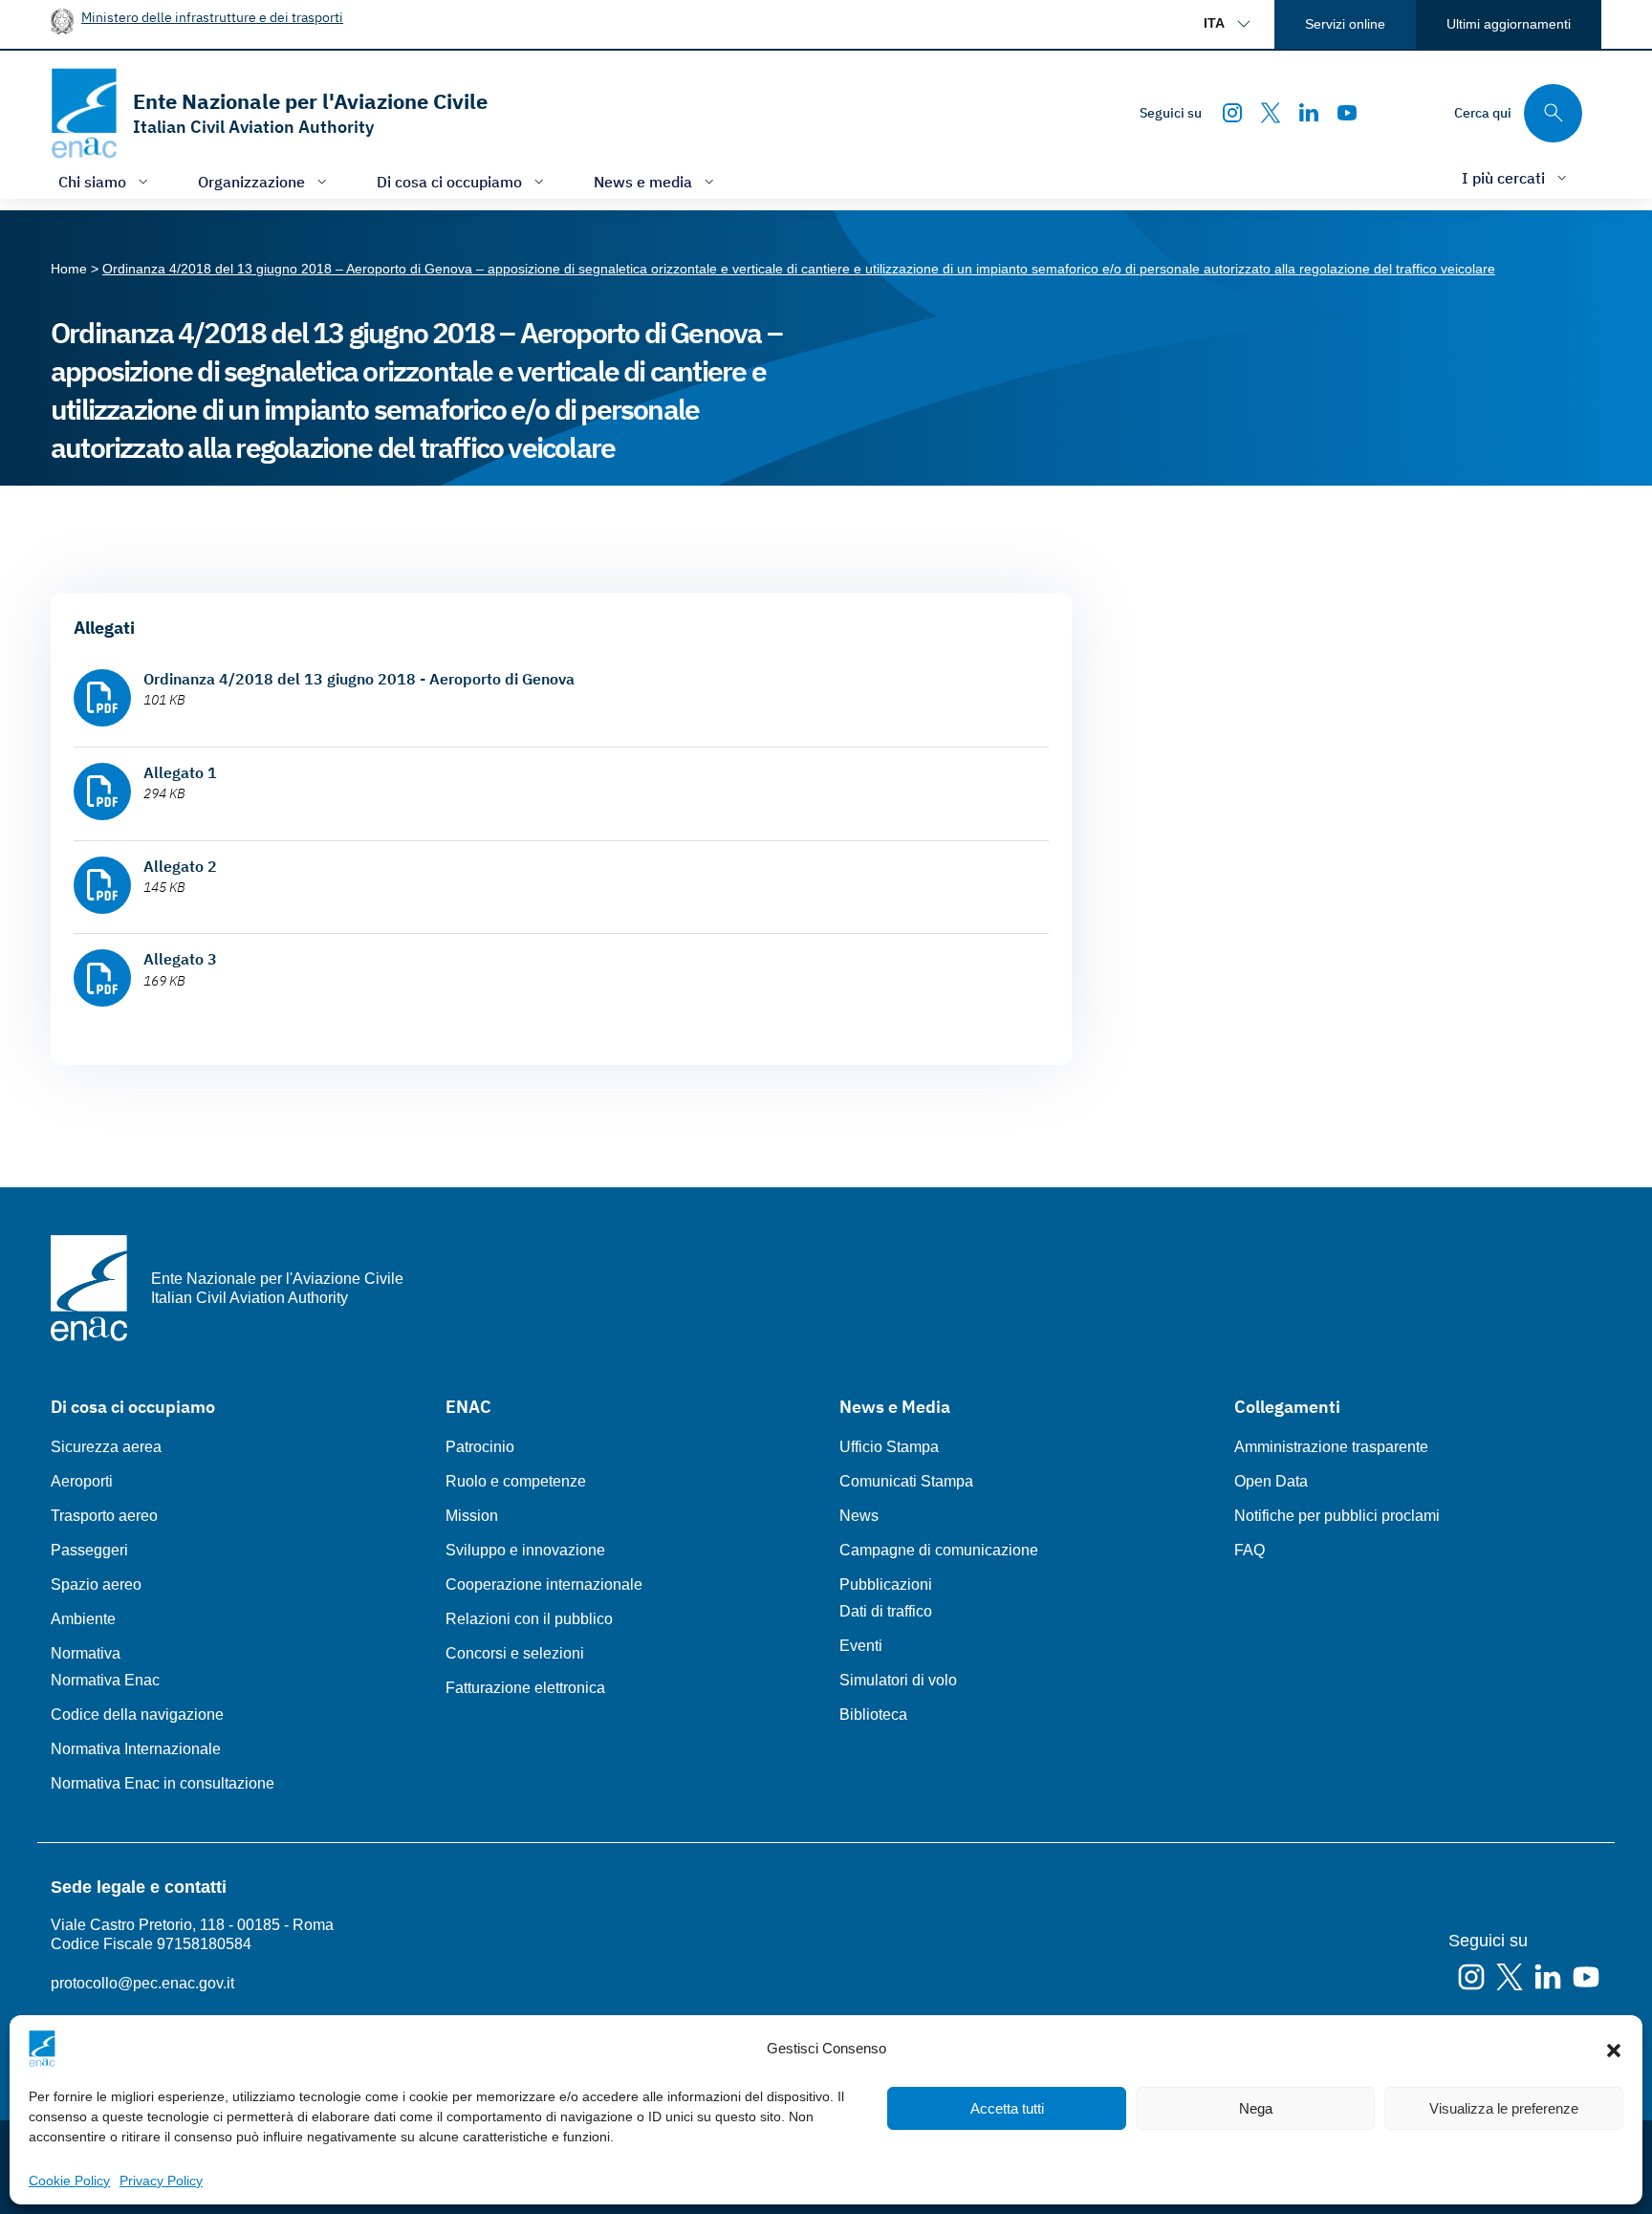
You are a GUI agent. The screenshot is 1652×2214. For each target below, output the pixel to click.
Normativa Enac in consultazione (163, 1783)
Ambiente (83, 1619)
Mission (472, 1516)
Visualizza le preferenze (1504, 2108)
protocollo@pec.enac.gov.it (142, 1983)
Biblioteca (873, 1715)
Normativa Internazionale (136, 1749)
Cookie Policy (69, 2181)
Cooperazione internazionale (544, 1585)
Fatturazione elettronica (525, 1688)
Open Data (1271, 1481)
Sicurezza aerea (106, 1447)
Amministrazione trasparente (1331, 1447)
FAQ (1250, 1550)
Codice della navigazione (137, 1715)
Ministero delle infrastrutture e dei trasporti (212, 17)
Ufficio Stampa (889, 1447)
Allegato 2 (180, 866)
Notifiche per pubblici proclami (1337, 1516)
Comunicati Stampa (906, 1481)
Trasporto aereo (104, 1516)
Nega (1256, 2108)
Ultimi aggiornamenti (1509, 24)
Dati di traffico (886, 1611)
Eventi (861, 1646)
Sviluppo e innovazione (525, 1550)
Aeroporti (82, 1481)
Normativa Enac (105, 1680)
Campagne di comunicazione (939, 1550)
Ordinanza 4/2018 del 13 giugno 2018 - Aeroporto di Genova (359, 679)
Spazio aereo (96, 1585)
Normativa (86, 1653)
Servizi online (1345, 24)
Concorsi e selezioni (515, 1653)
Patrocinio (480, 1447)
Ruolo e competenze (516, 1481)
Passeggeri (89, 1550)
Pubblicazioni (886, 1585)
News (859, 1516)
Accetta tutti (1007, 2108)
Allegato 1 (180, 772)
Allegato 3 (180, 959)
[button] (1614, 2049)
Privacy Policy (161, 2181)
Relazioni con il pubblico (529, 1619)
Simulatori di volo (898, 1680)
